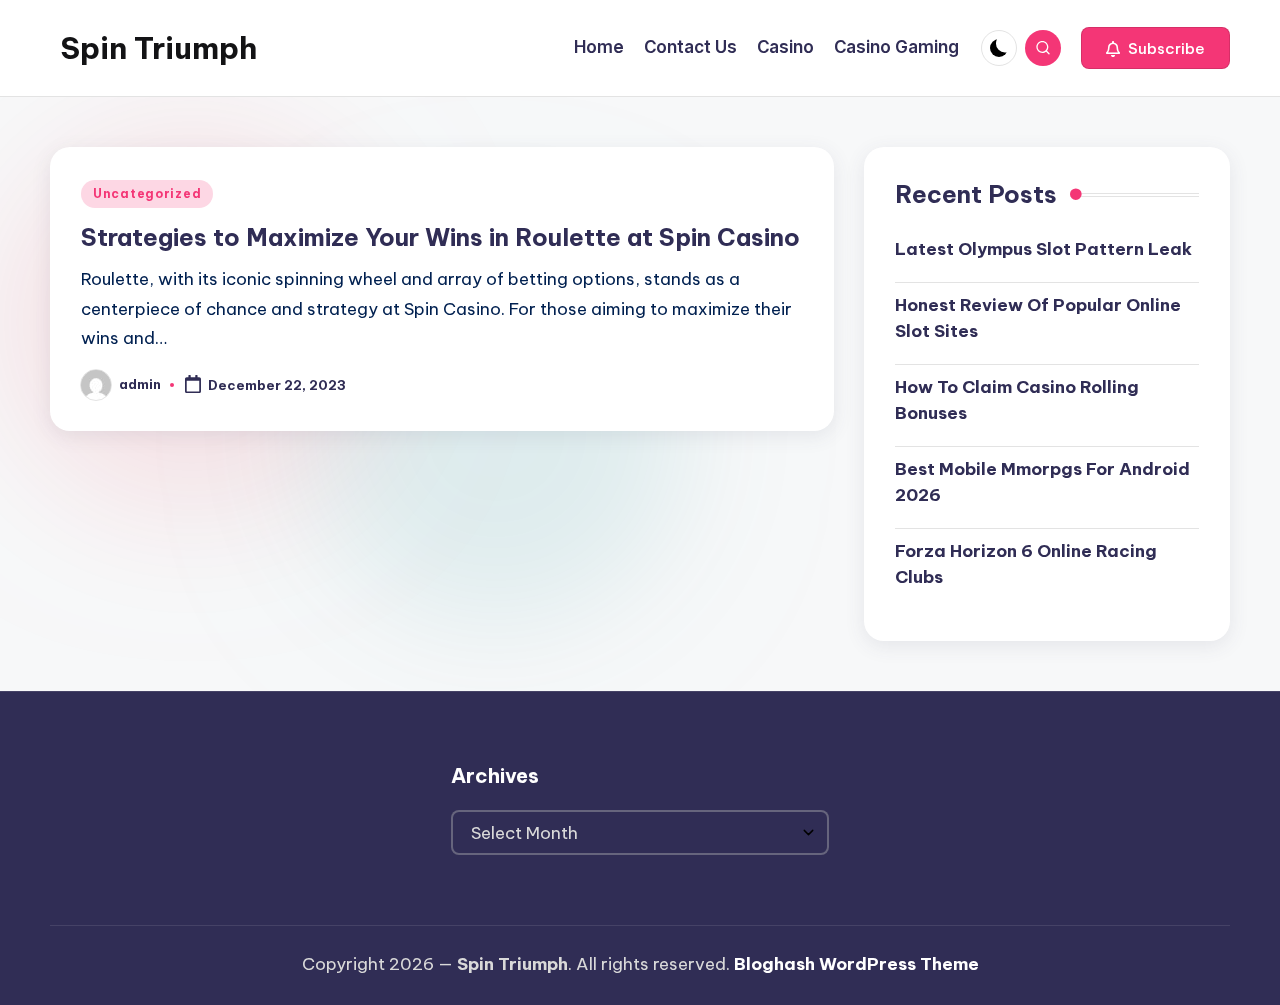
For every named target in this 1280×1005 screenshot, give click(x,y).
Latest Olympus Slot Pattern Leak (1043, 249)
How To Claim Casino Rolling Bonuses (1017, 400)
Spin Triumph (158, 48)
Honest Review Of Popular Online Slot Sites (1038, 318)
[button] (1155, 48)
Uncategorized (147, 193)
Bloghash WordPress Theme (856, 964)
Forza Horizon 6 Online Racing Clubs (1026, 564)
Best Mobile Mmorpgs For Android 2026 (1042, 482)
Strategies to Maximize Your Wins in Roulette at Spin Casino (440, 237)
